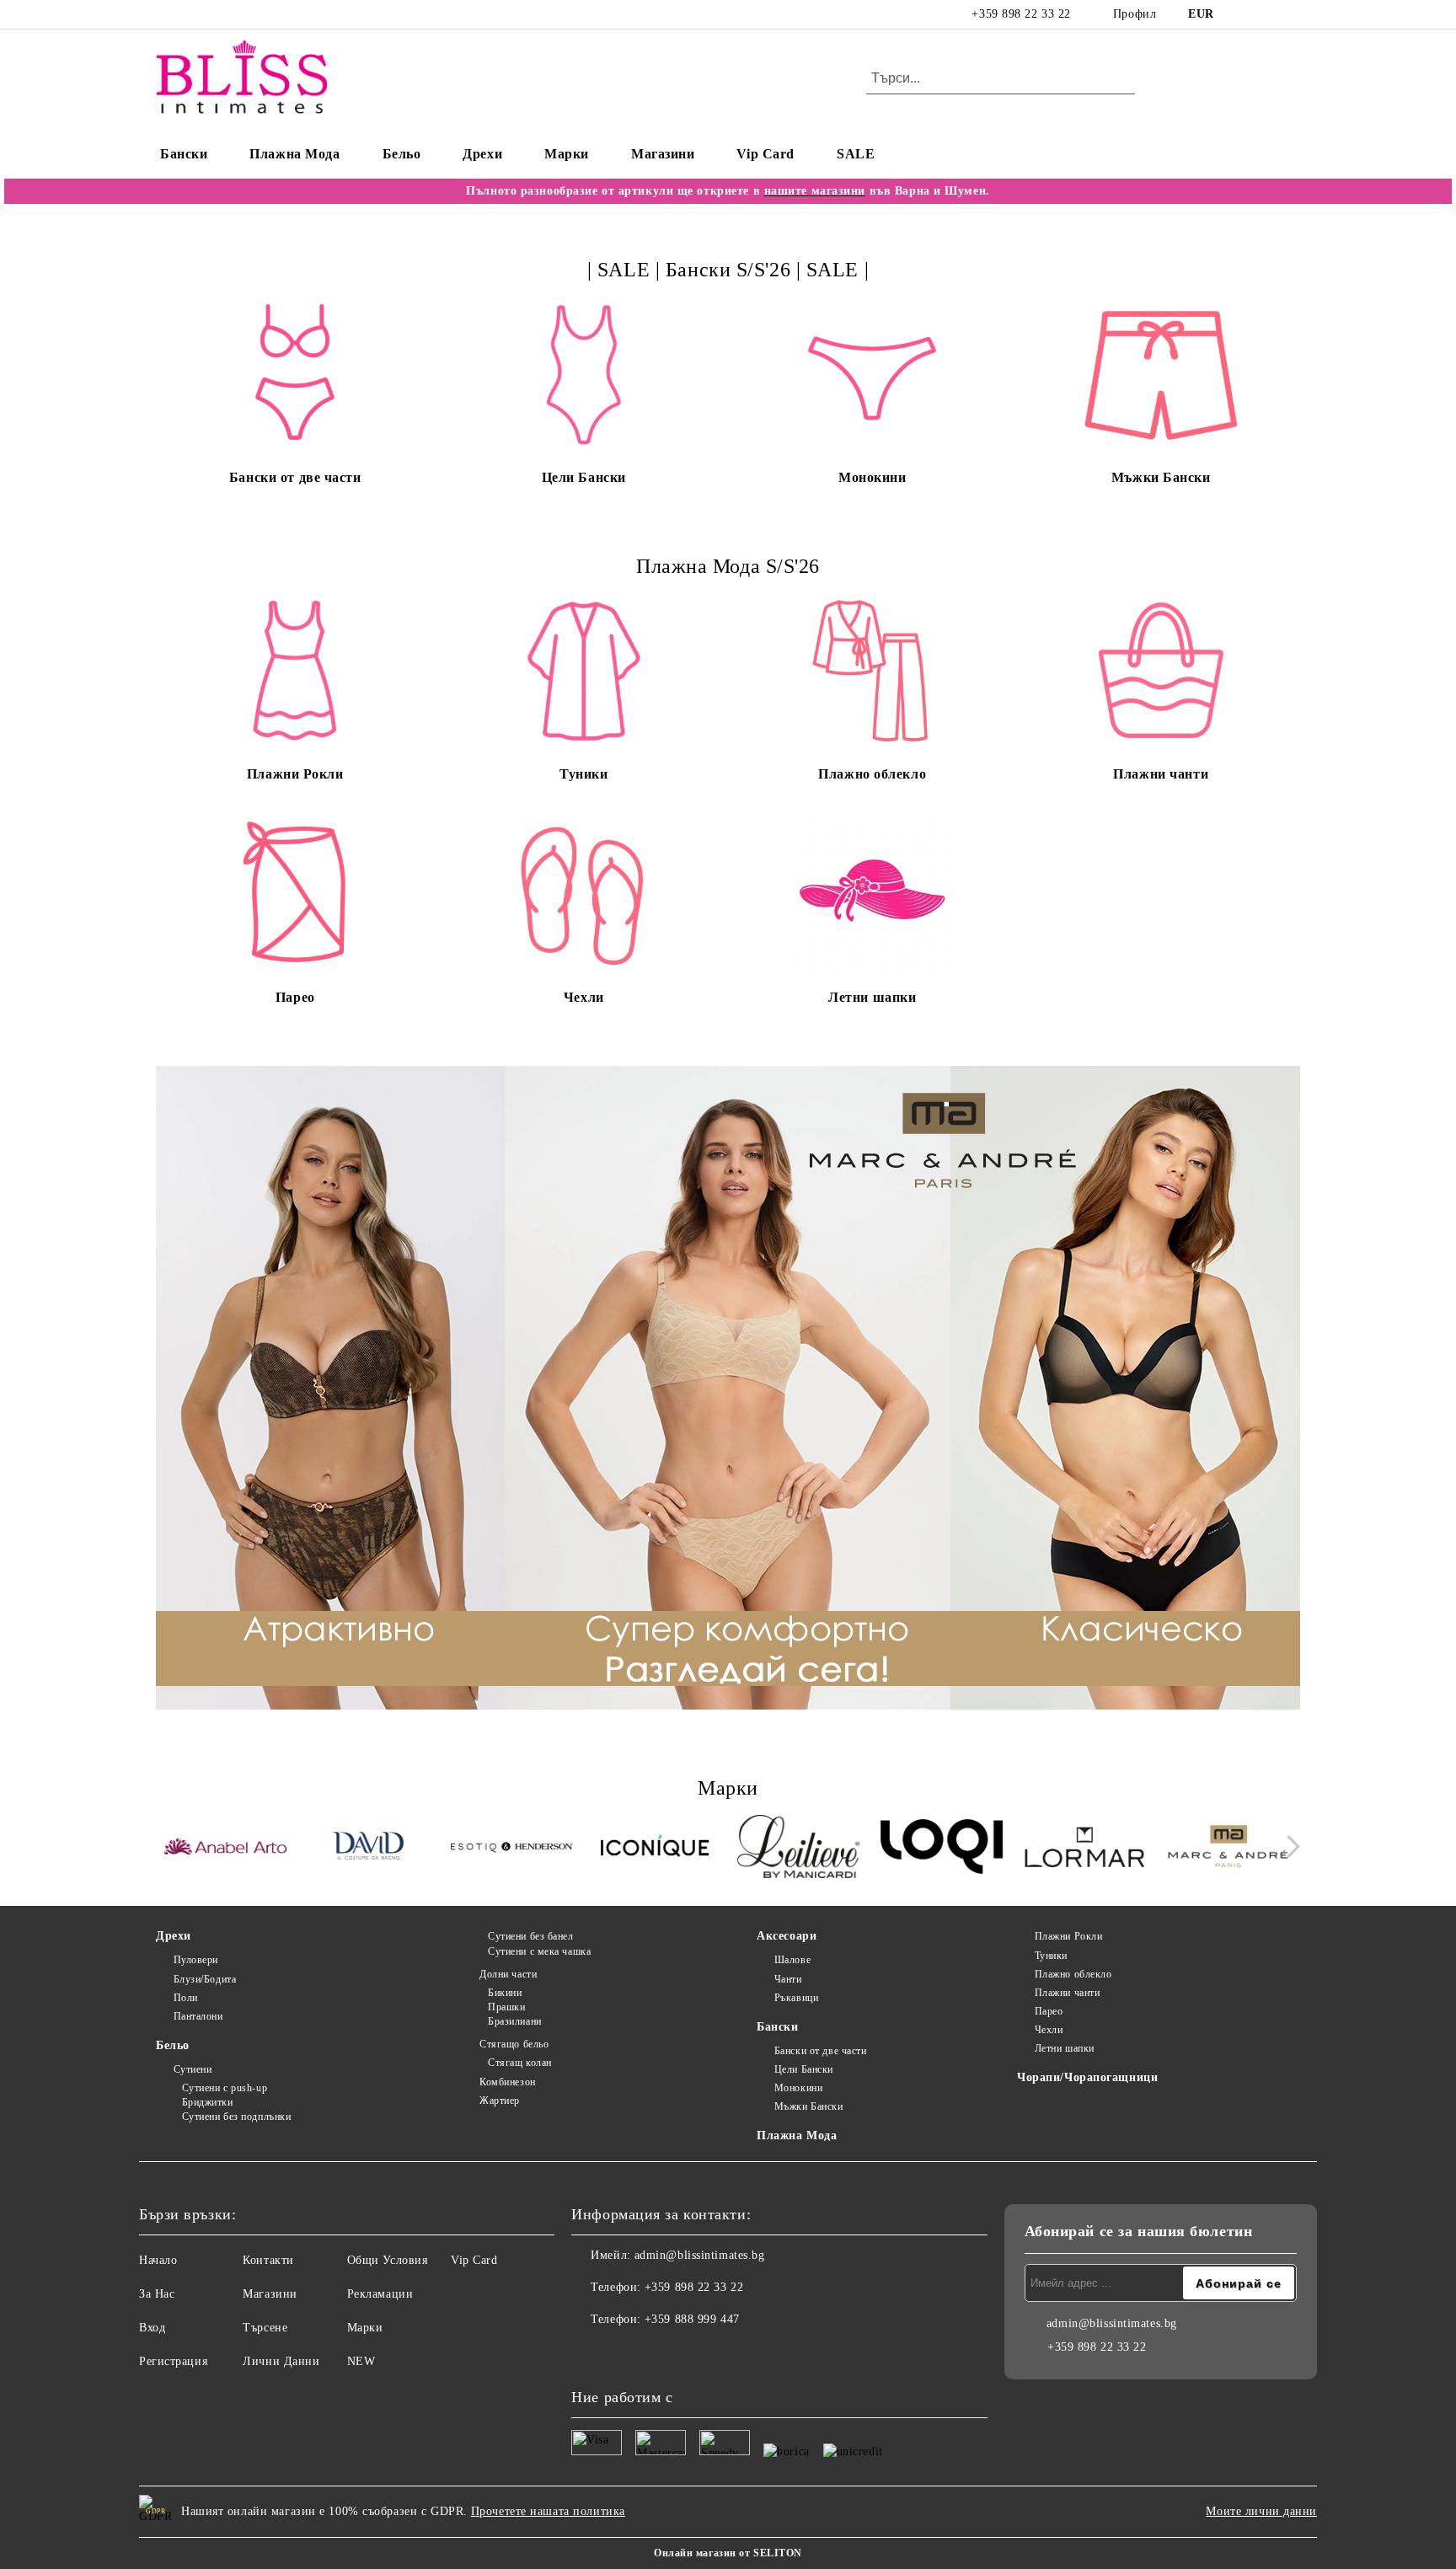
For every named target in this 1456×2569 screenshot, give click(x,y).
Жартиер (499, 2101)
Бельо (402, 154)
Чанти (788, 1979)
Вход (152, 2328)
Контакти (268, 2260)
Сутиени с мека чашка (539, 1951)
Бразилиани (514, 2021)
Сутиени (193, 2069)
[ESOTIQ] (512, 1849)
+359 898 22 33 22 (1021, 14)
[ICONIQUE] (655, 1849)
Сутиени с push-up (225, 2088)
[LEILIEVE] (798, 1849)
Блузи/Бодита (205, 1979)
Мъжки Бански (808, 2106)
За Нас (157, 2294)
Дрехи (482, 154)
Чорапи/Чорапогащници (1087, 2077)
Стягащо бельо (514, 2044)
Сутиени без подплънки (236, 2117)
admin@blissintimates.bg (700, 2255)
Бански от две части (820, 2051)
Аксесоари (787, 1936)
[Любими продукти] (1257, 79)
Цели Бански (804, 2069)
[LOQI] (942, 1849)
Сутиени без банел (530, 1936)
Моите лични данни (1261, 2511)
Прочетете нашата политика (548, 2511)
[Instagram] (1266, 14)
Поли (186, 1998)
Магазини (663, 154)
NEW (361, 2361)
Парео (1049, 2011)
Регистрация (173, 2361)
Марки (567, 154)
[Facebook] (1240, 14)
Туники (1051, 1956)
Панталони (198, 2016)
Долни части (508, 1974)
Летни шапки (1065, 2048)
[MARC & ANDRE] (1228, 1849)
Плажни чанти (1067, 1993)
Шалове (792, 1960)
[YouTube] (1291, 14)
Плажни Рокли (1068, 1936)
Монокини (798, 2088)
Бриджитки (208, 2102)
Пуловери (196, 1960)
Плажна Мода (294, 154)
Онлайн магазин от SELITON (728, 2553)
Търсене (265, 2328)
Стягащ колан (519, 2063)
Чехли (1049, 2030)
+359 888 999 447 (692, 2319)
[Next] (1289, 1847)
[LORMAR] (1085, 1849)
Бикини (505, 1993)
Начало (158, 2260)
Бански (184, 154)
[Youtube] (659, 2353)
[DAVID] (369, 1849)
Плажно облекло (1073, 1974)
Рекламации (380, 2294)
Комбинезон (507, 2082)
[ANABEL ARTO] (225, 1849)
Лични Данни (281, 2361)
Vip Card (765, 154)
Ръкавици (796, 1998)
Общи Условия (388, 2260)
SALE (856, 154)
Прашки (506, 2007)
